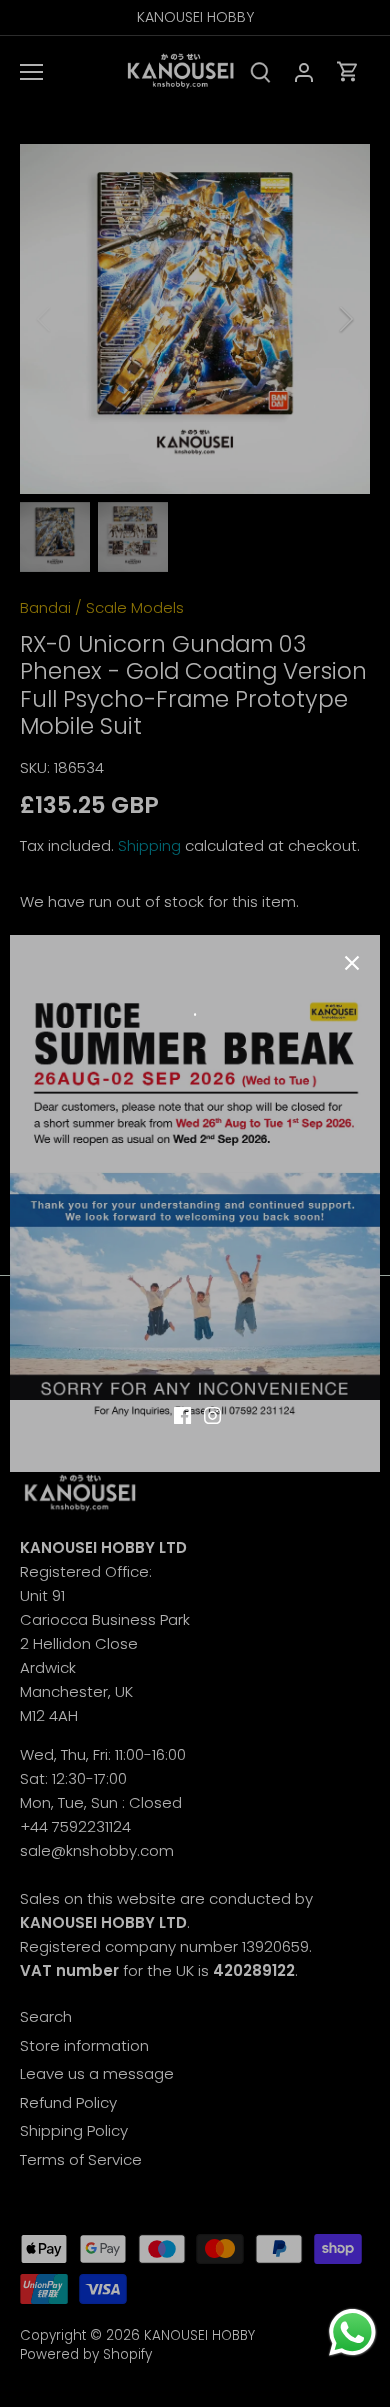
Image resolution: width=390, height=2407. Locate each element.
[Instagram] (212, 1414)
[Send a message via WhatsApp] (352, 2332)
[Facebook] (182, 1414)
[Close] (352, 963)
